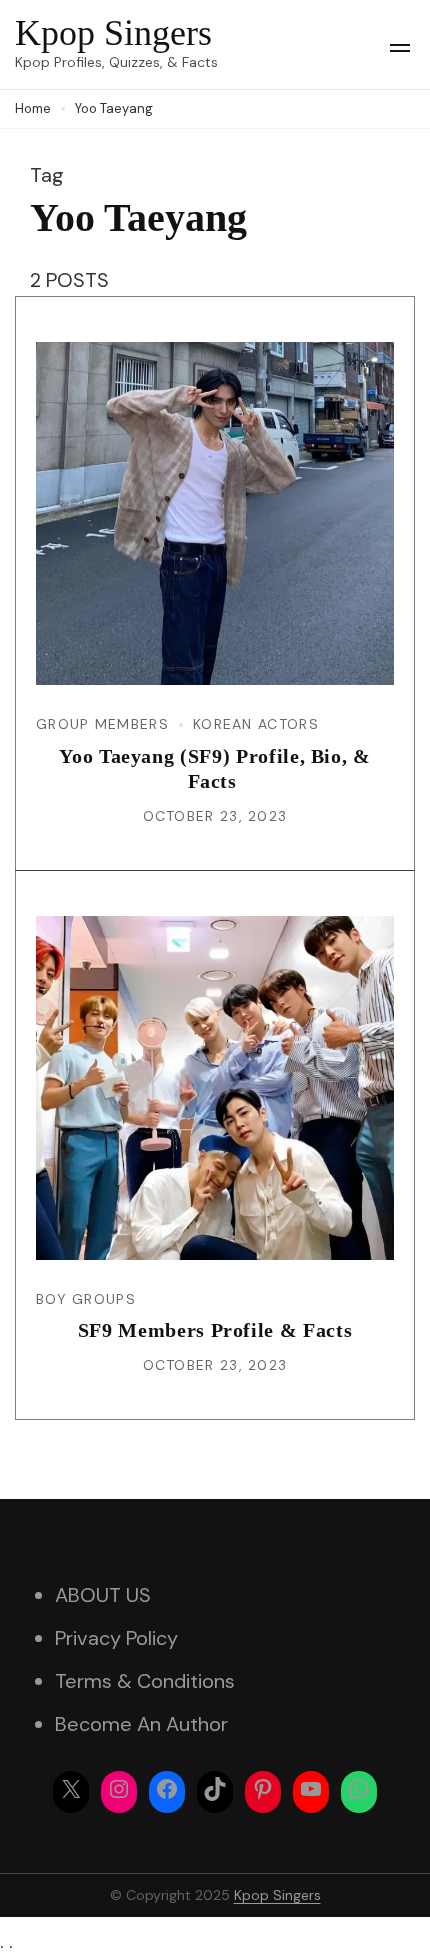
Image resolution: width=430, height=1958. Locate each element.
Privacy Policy (116, 1638)
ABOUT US (103, 1595)
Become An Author (141, 1724)
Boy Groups (86, 1299)
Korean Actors (256, 724)
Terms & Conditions (145, 1681)
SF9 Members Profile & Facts (215, 1330)
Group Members (102, 724)
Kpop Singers (113, 33)
